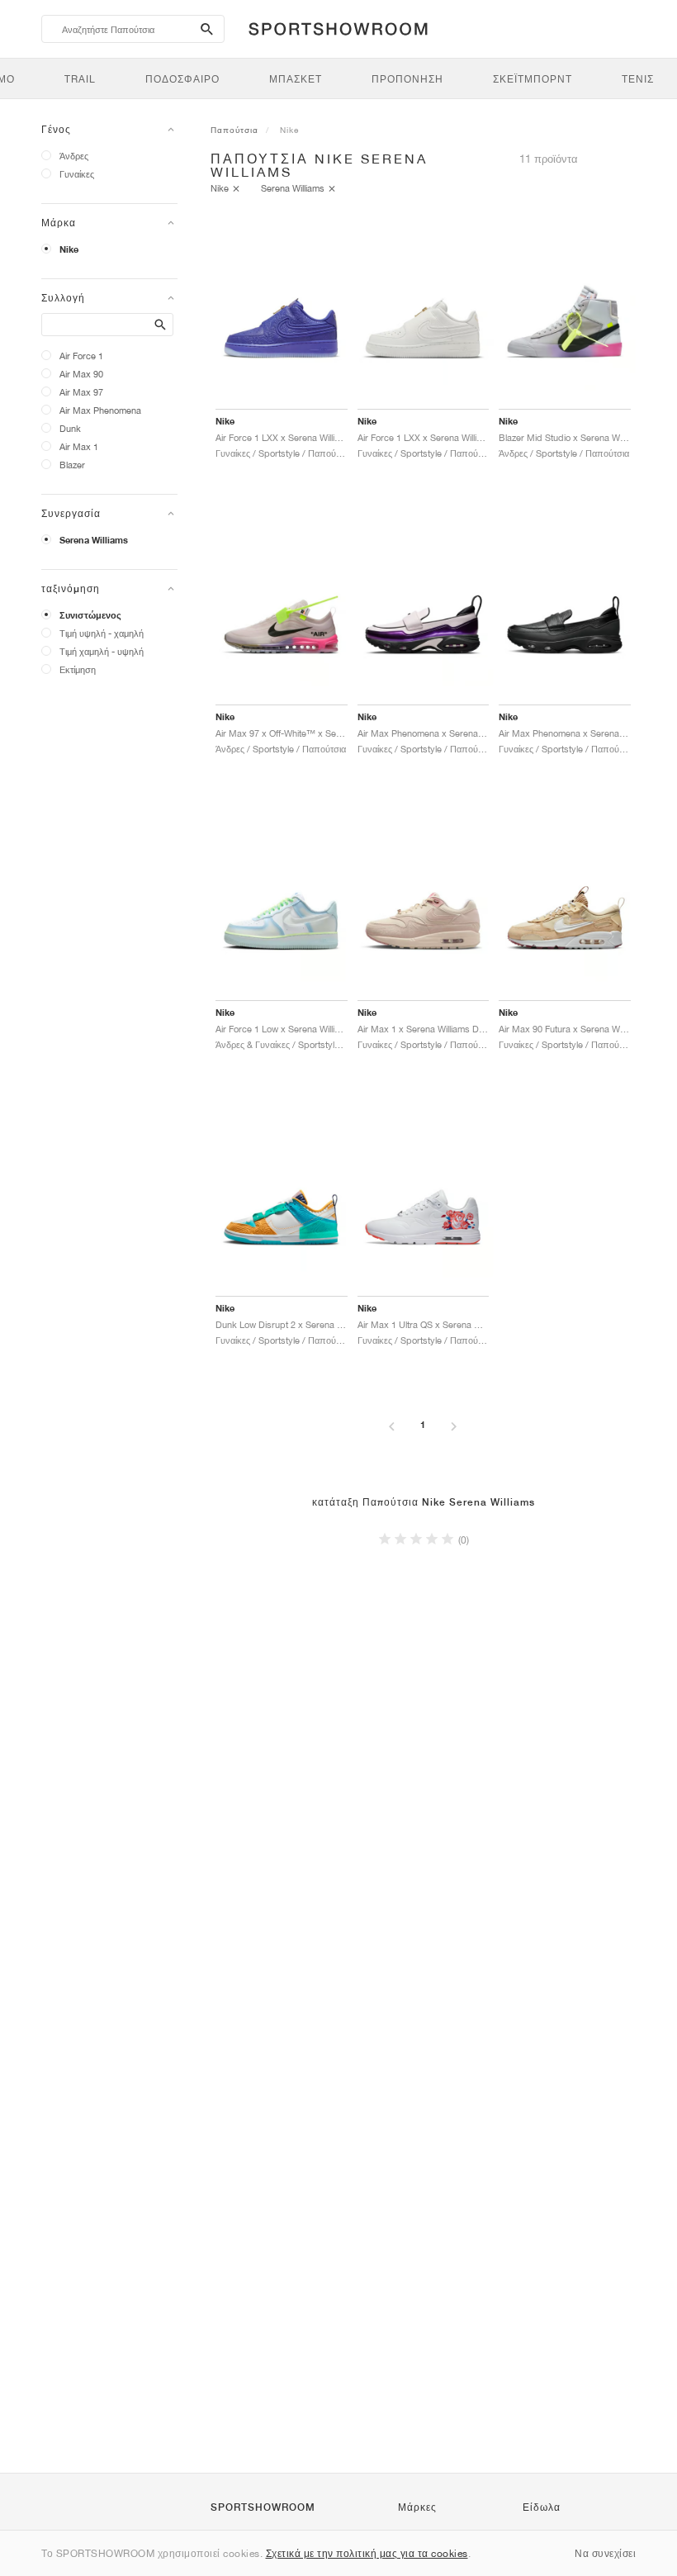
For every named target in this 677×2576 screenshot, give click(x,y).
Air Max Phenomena (100, 410)
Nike (69, 249)
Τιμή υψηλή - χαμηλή (102, 633)
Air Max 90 (81, 374)
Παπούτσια (234, 130)
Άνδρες (74, 156)
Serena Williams (94, 540)
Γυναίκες (77, 174)
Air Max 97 (81, 392)
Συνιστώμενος (90, 615)
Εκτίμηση (78, 669)
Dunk (70, 428)
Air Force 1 (81, 356)
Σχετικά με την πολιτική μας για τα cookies (367, 2553)
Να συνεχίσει (605, 2553)
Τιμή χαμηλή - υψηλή (102, 651)
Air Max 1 (79, 446)
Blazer (72, 465)
